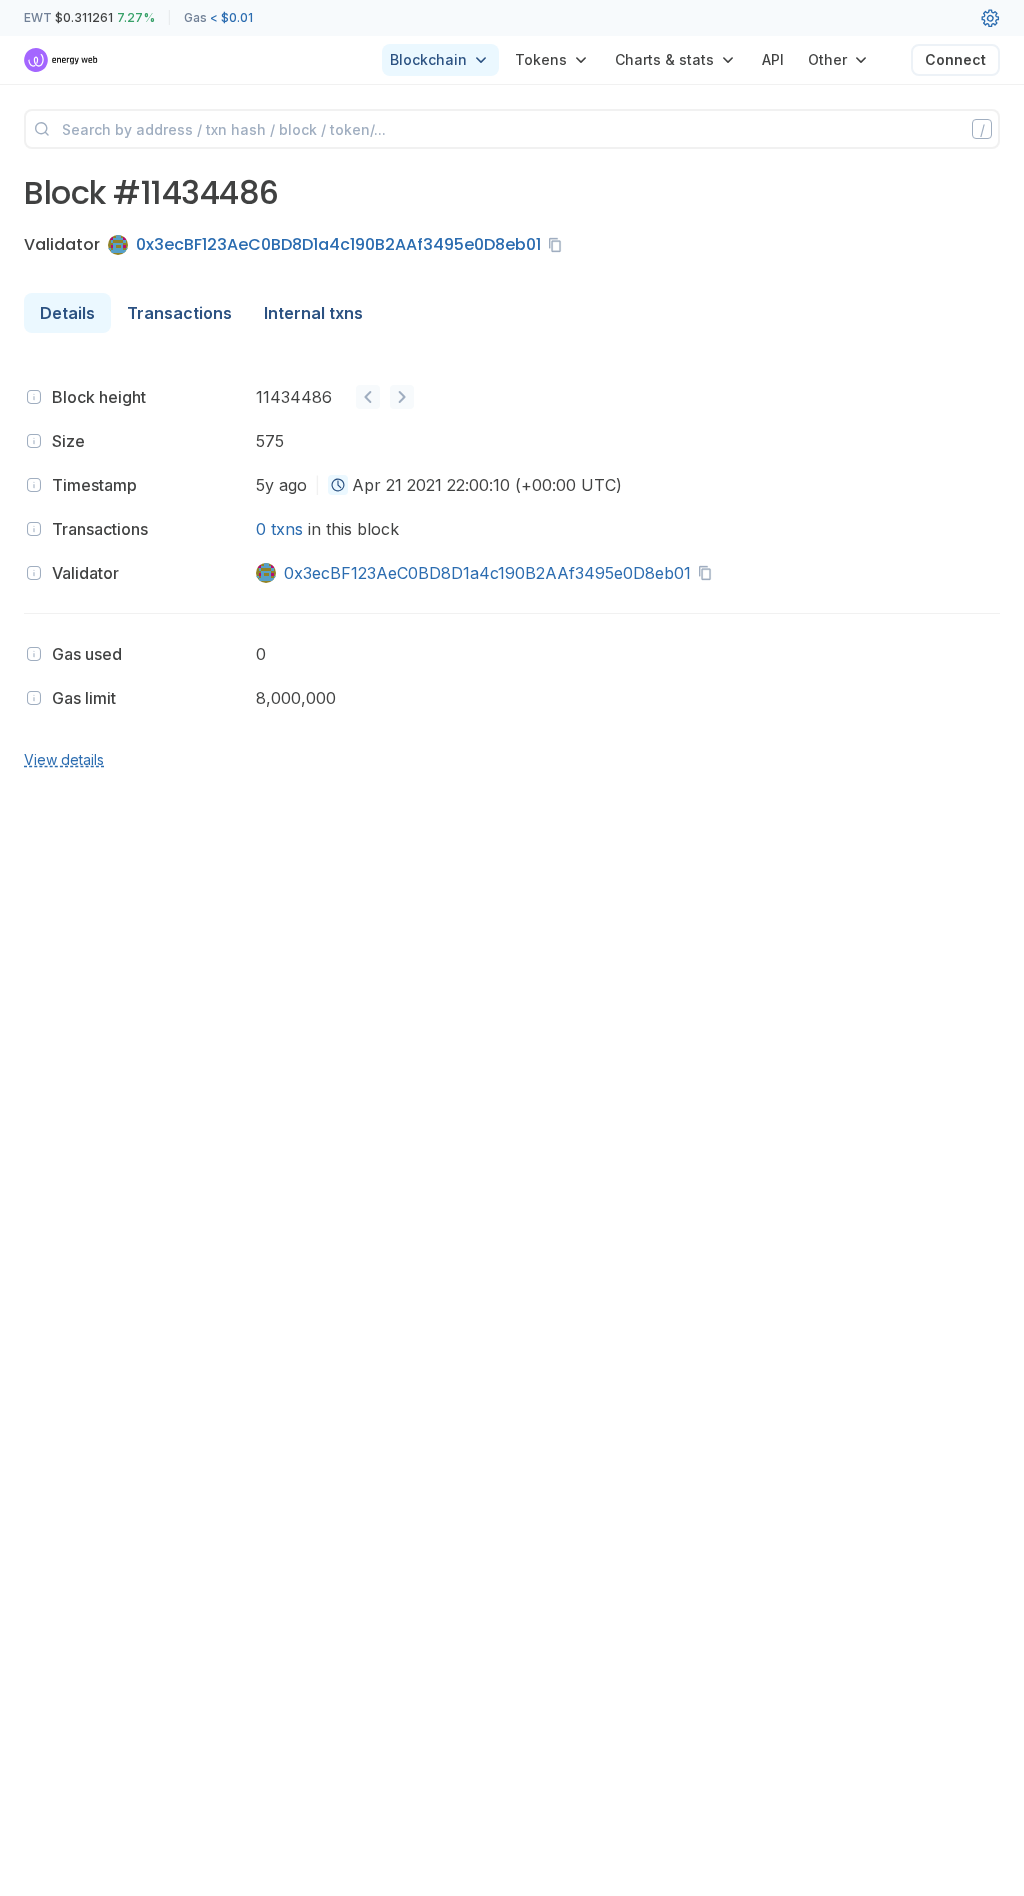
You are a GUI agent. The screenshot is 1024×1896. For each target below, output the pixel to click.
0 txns (279, 529)
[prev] (368, 397)
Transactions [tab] (179, 313)
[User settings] (990, 18)
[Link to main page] (61, 60)
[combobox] (338, 485)
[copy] (559, 245)
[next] (402, 397)
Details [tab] (67, 313)
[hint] (34, 397)
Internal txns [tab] (313, 313)
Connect (955, 59)
